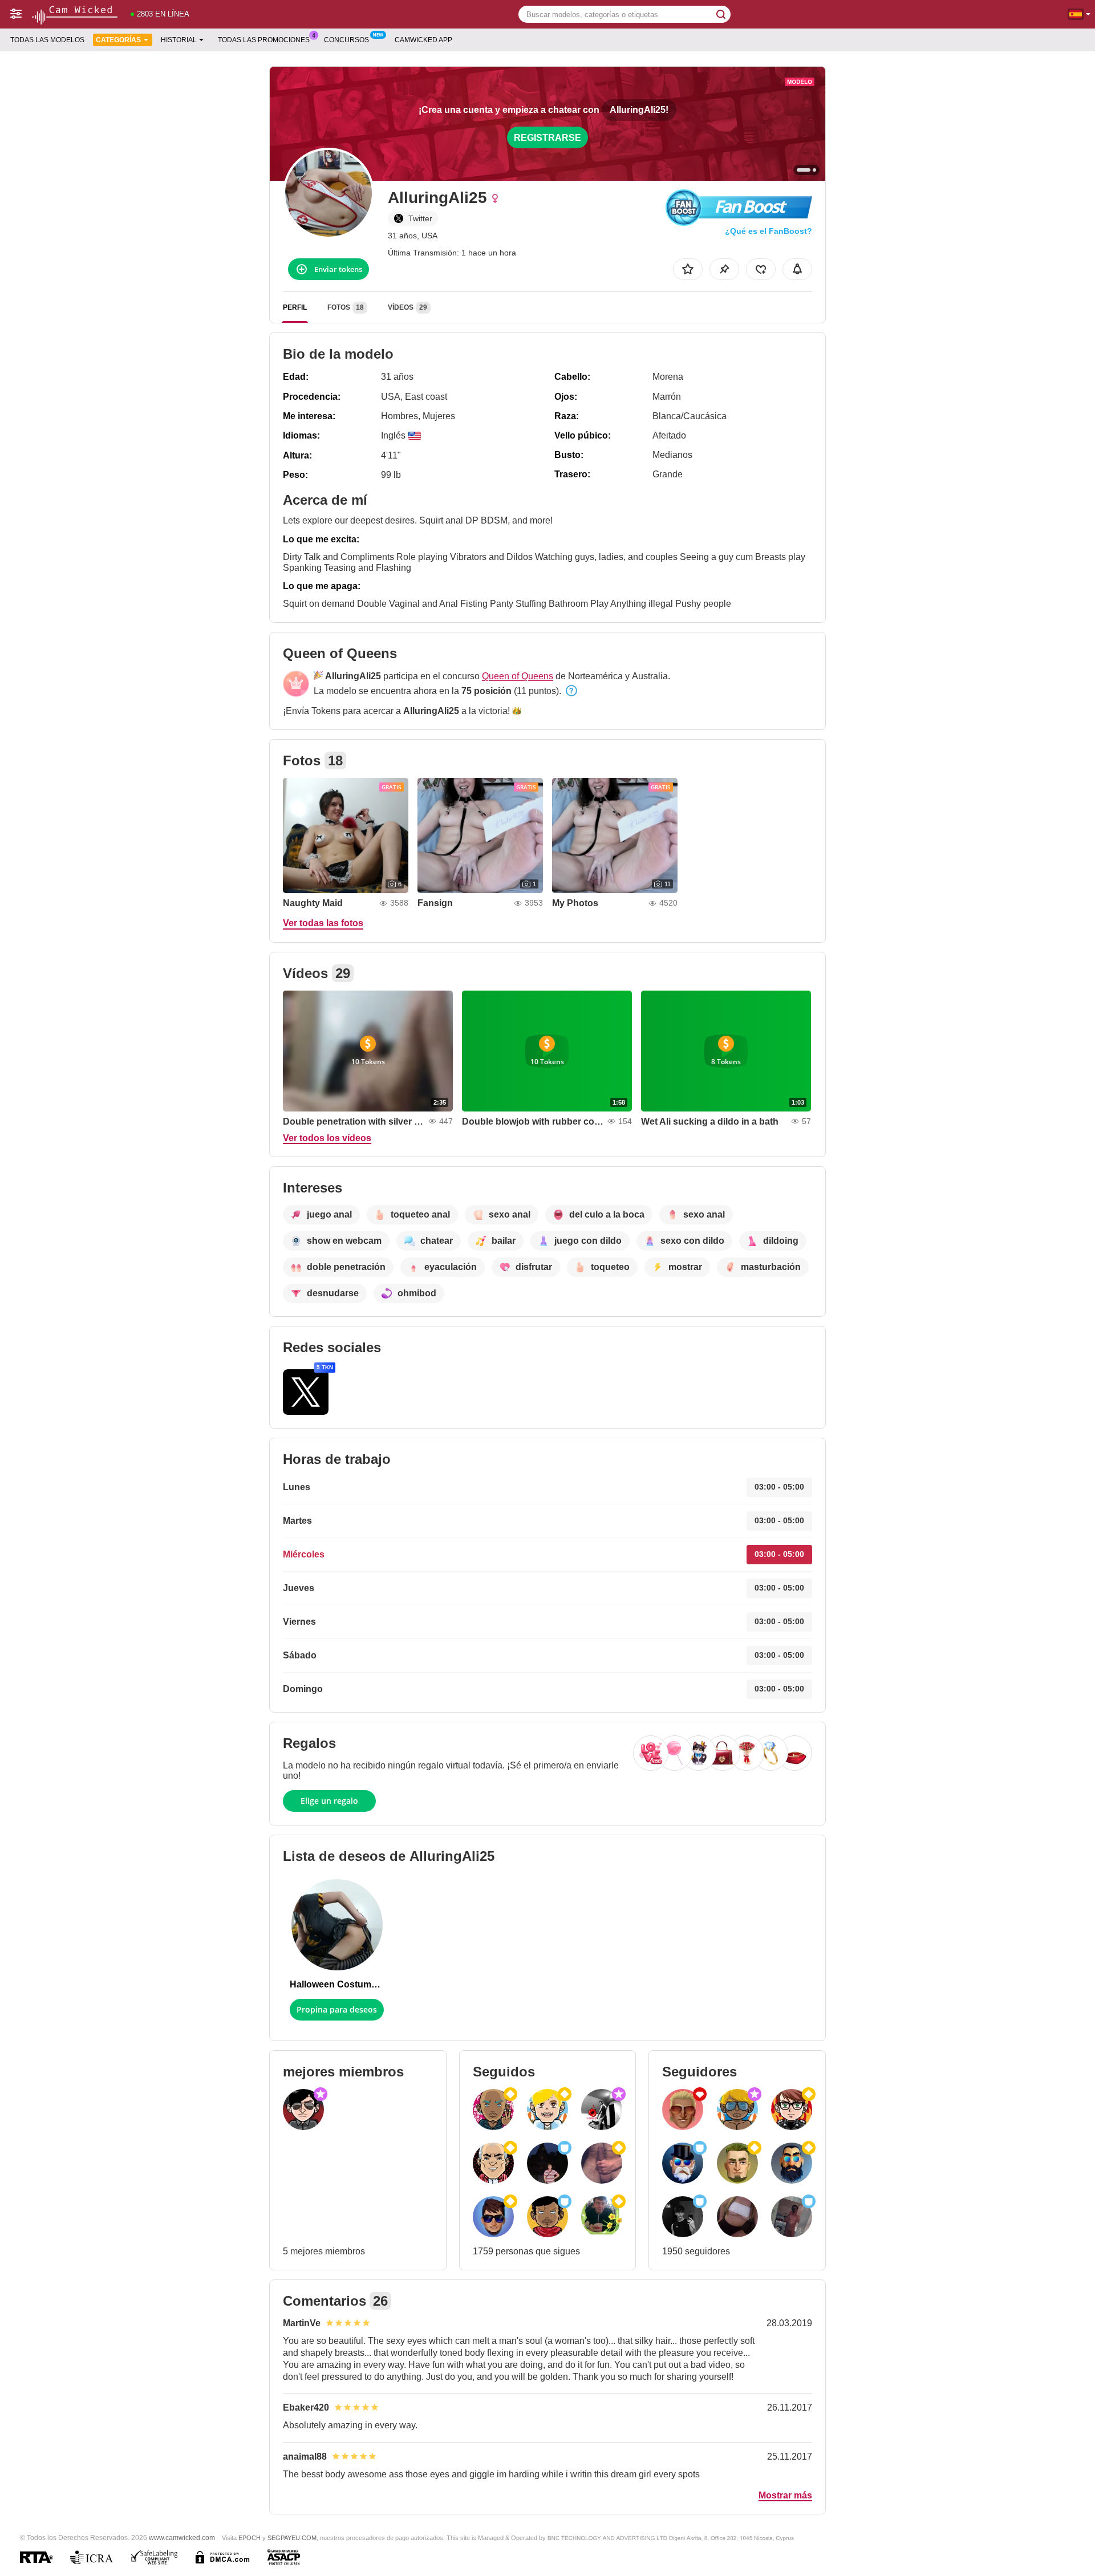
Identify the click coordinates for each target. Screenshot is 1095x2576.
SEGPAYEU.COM (292, 2538)
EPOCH (250, 2538)
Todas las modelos (47, 40)
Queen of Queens (518, 676)
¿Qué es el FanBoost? (768, 231)
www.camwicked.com (182, 2538)
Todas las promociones (264, 40)
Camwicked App (423, 40)
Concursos (346, 40)
